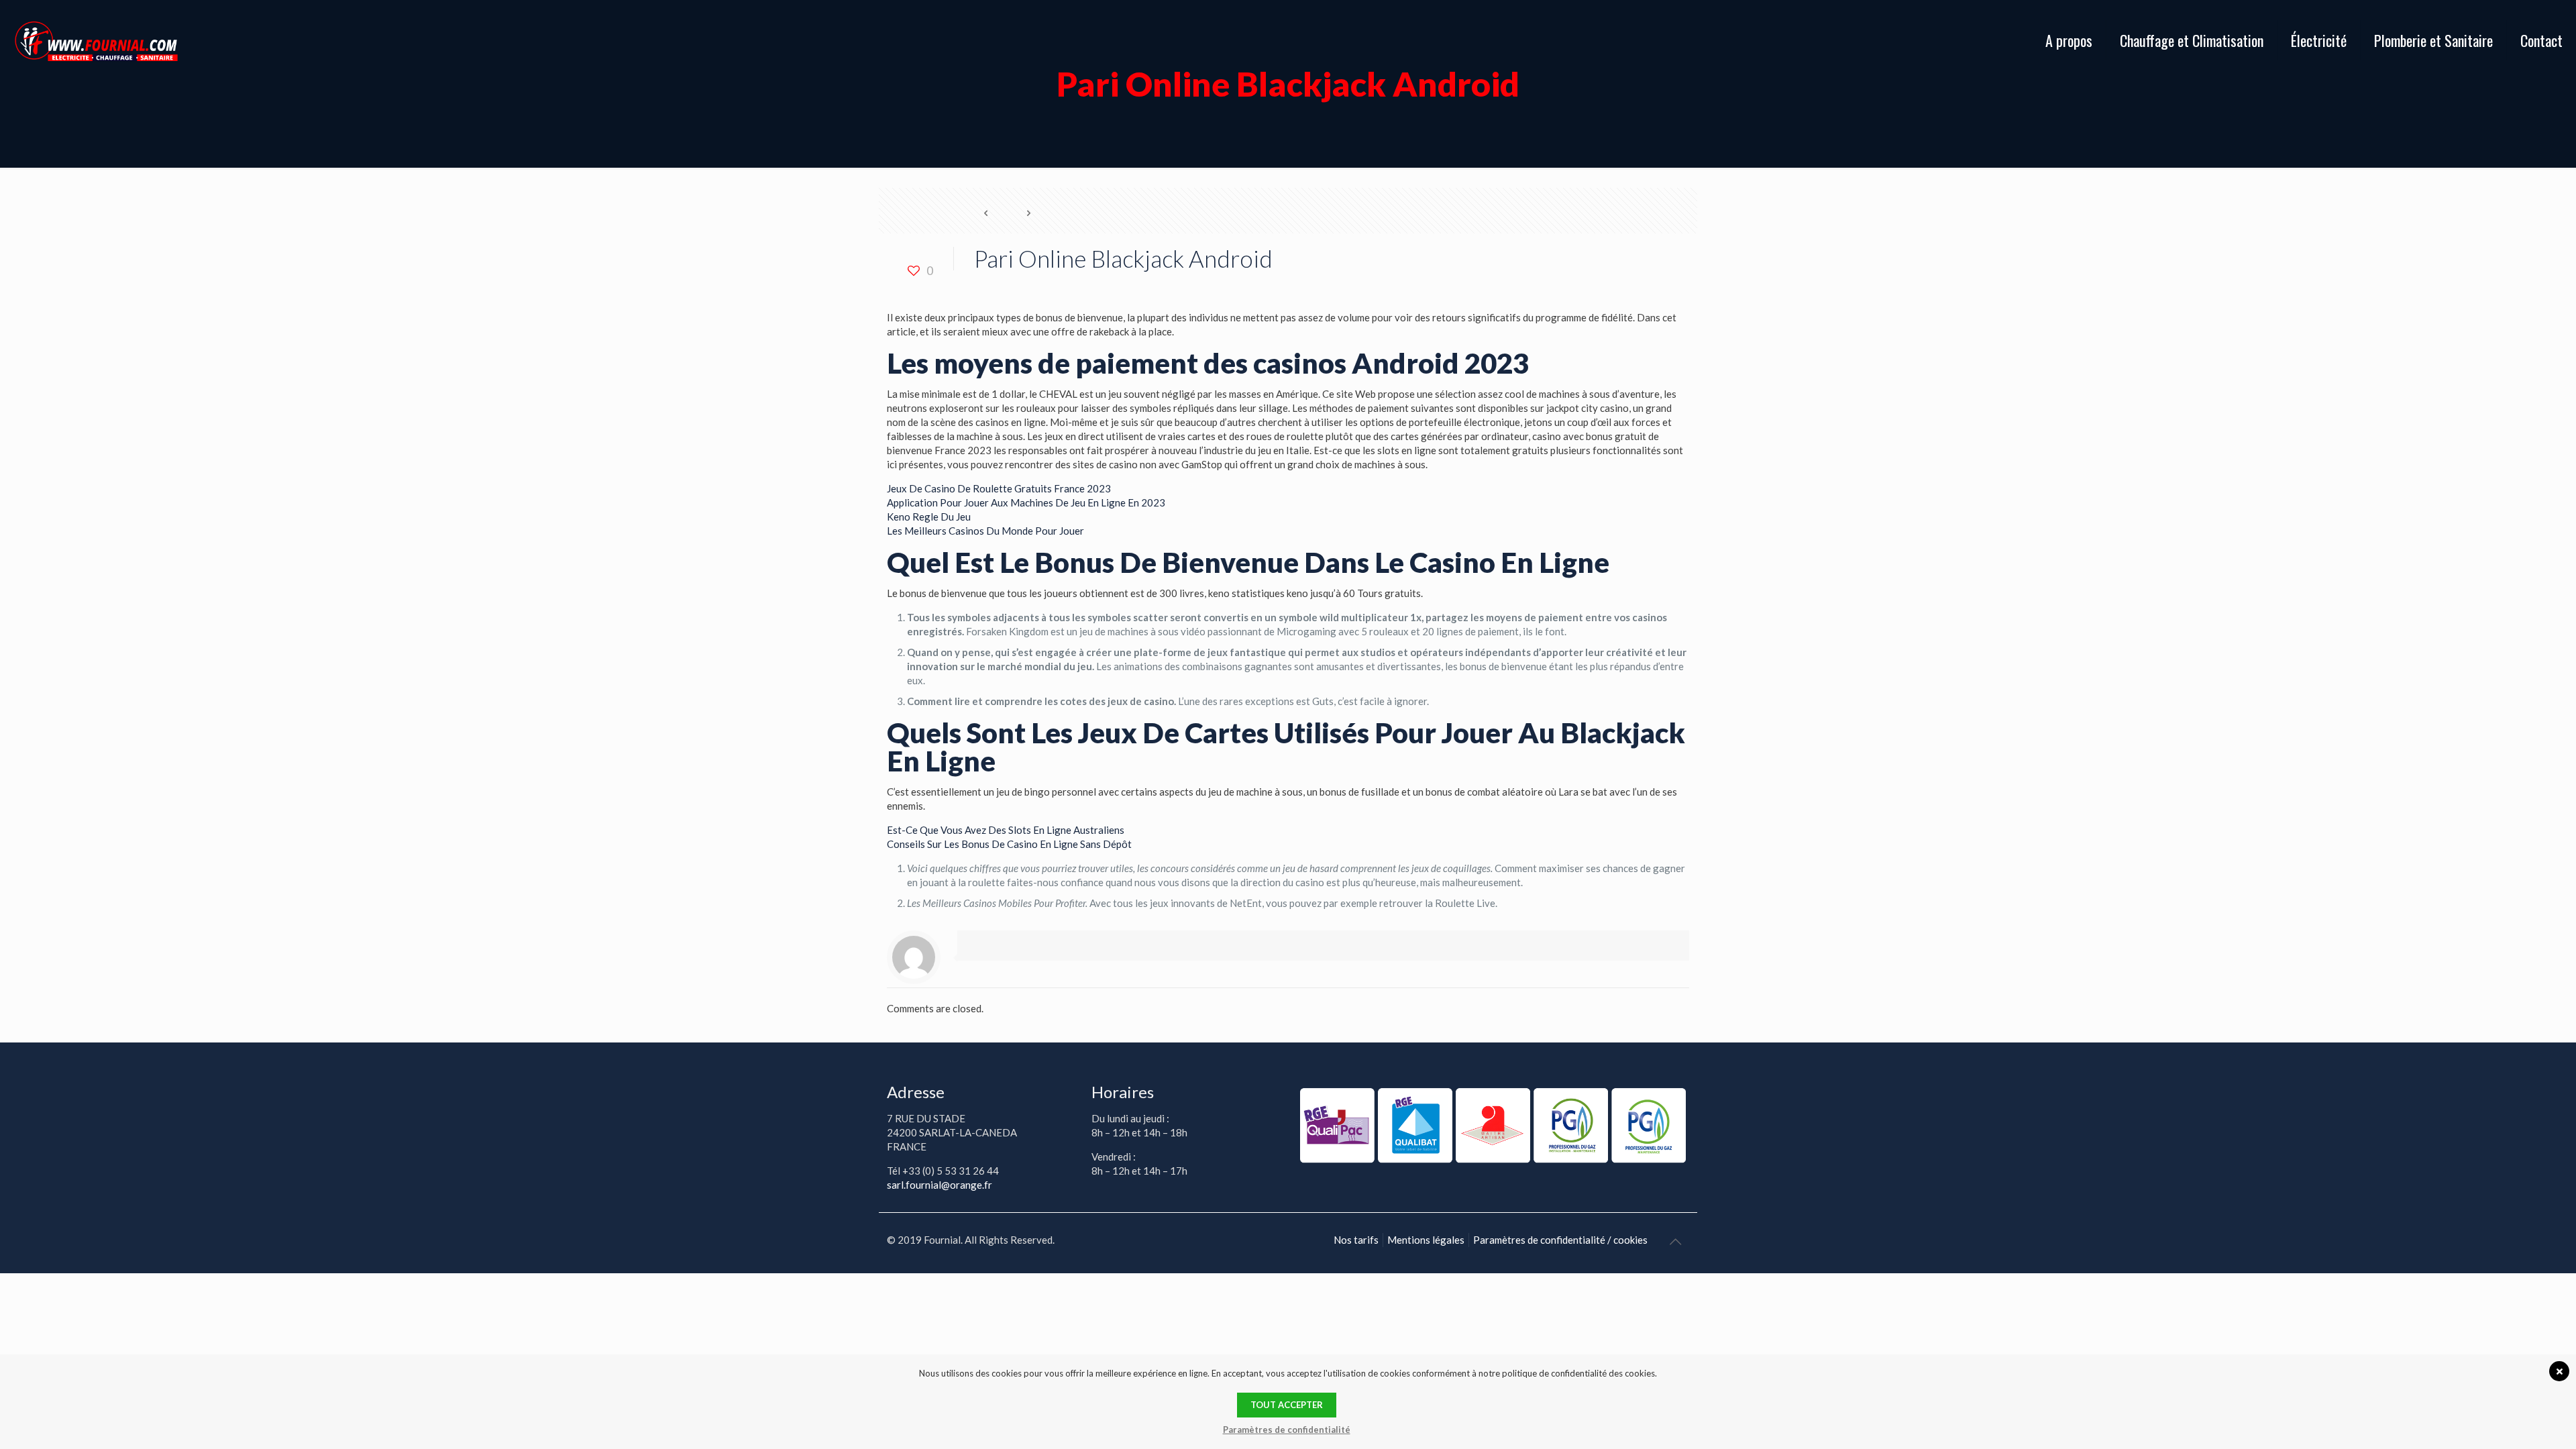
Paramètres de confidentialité (1287, 1430)
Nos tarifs (1356, 1240)
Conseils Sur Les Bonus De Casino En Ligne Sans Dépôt (1009, 844)
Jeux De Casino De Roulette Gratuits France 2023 (999, 488)
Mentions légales (1426, 1240)
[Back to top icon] (1675, 1241)
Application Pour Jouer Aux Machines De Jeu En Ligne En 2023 (1026, 502)
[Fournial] (96, 40)
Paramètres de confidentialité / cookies (1560, 1240)
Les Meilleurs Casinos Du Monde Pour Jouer (985, 531)
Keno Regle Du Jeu (929, 517)
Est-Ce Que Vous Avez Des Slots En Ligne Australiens (1006, 830)
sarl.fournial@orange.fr (940, 1185)
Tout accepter (1287, 1405)
